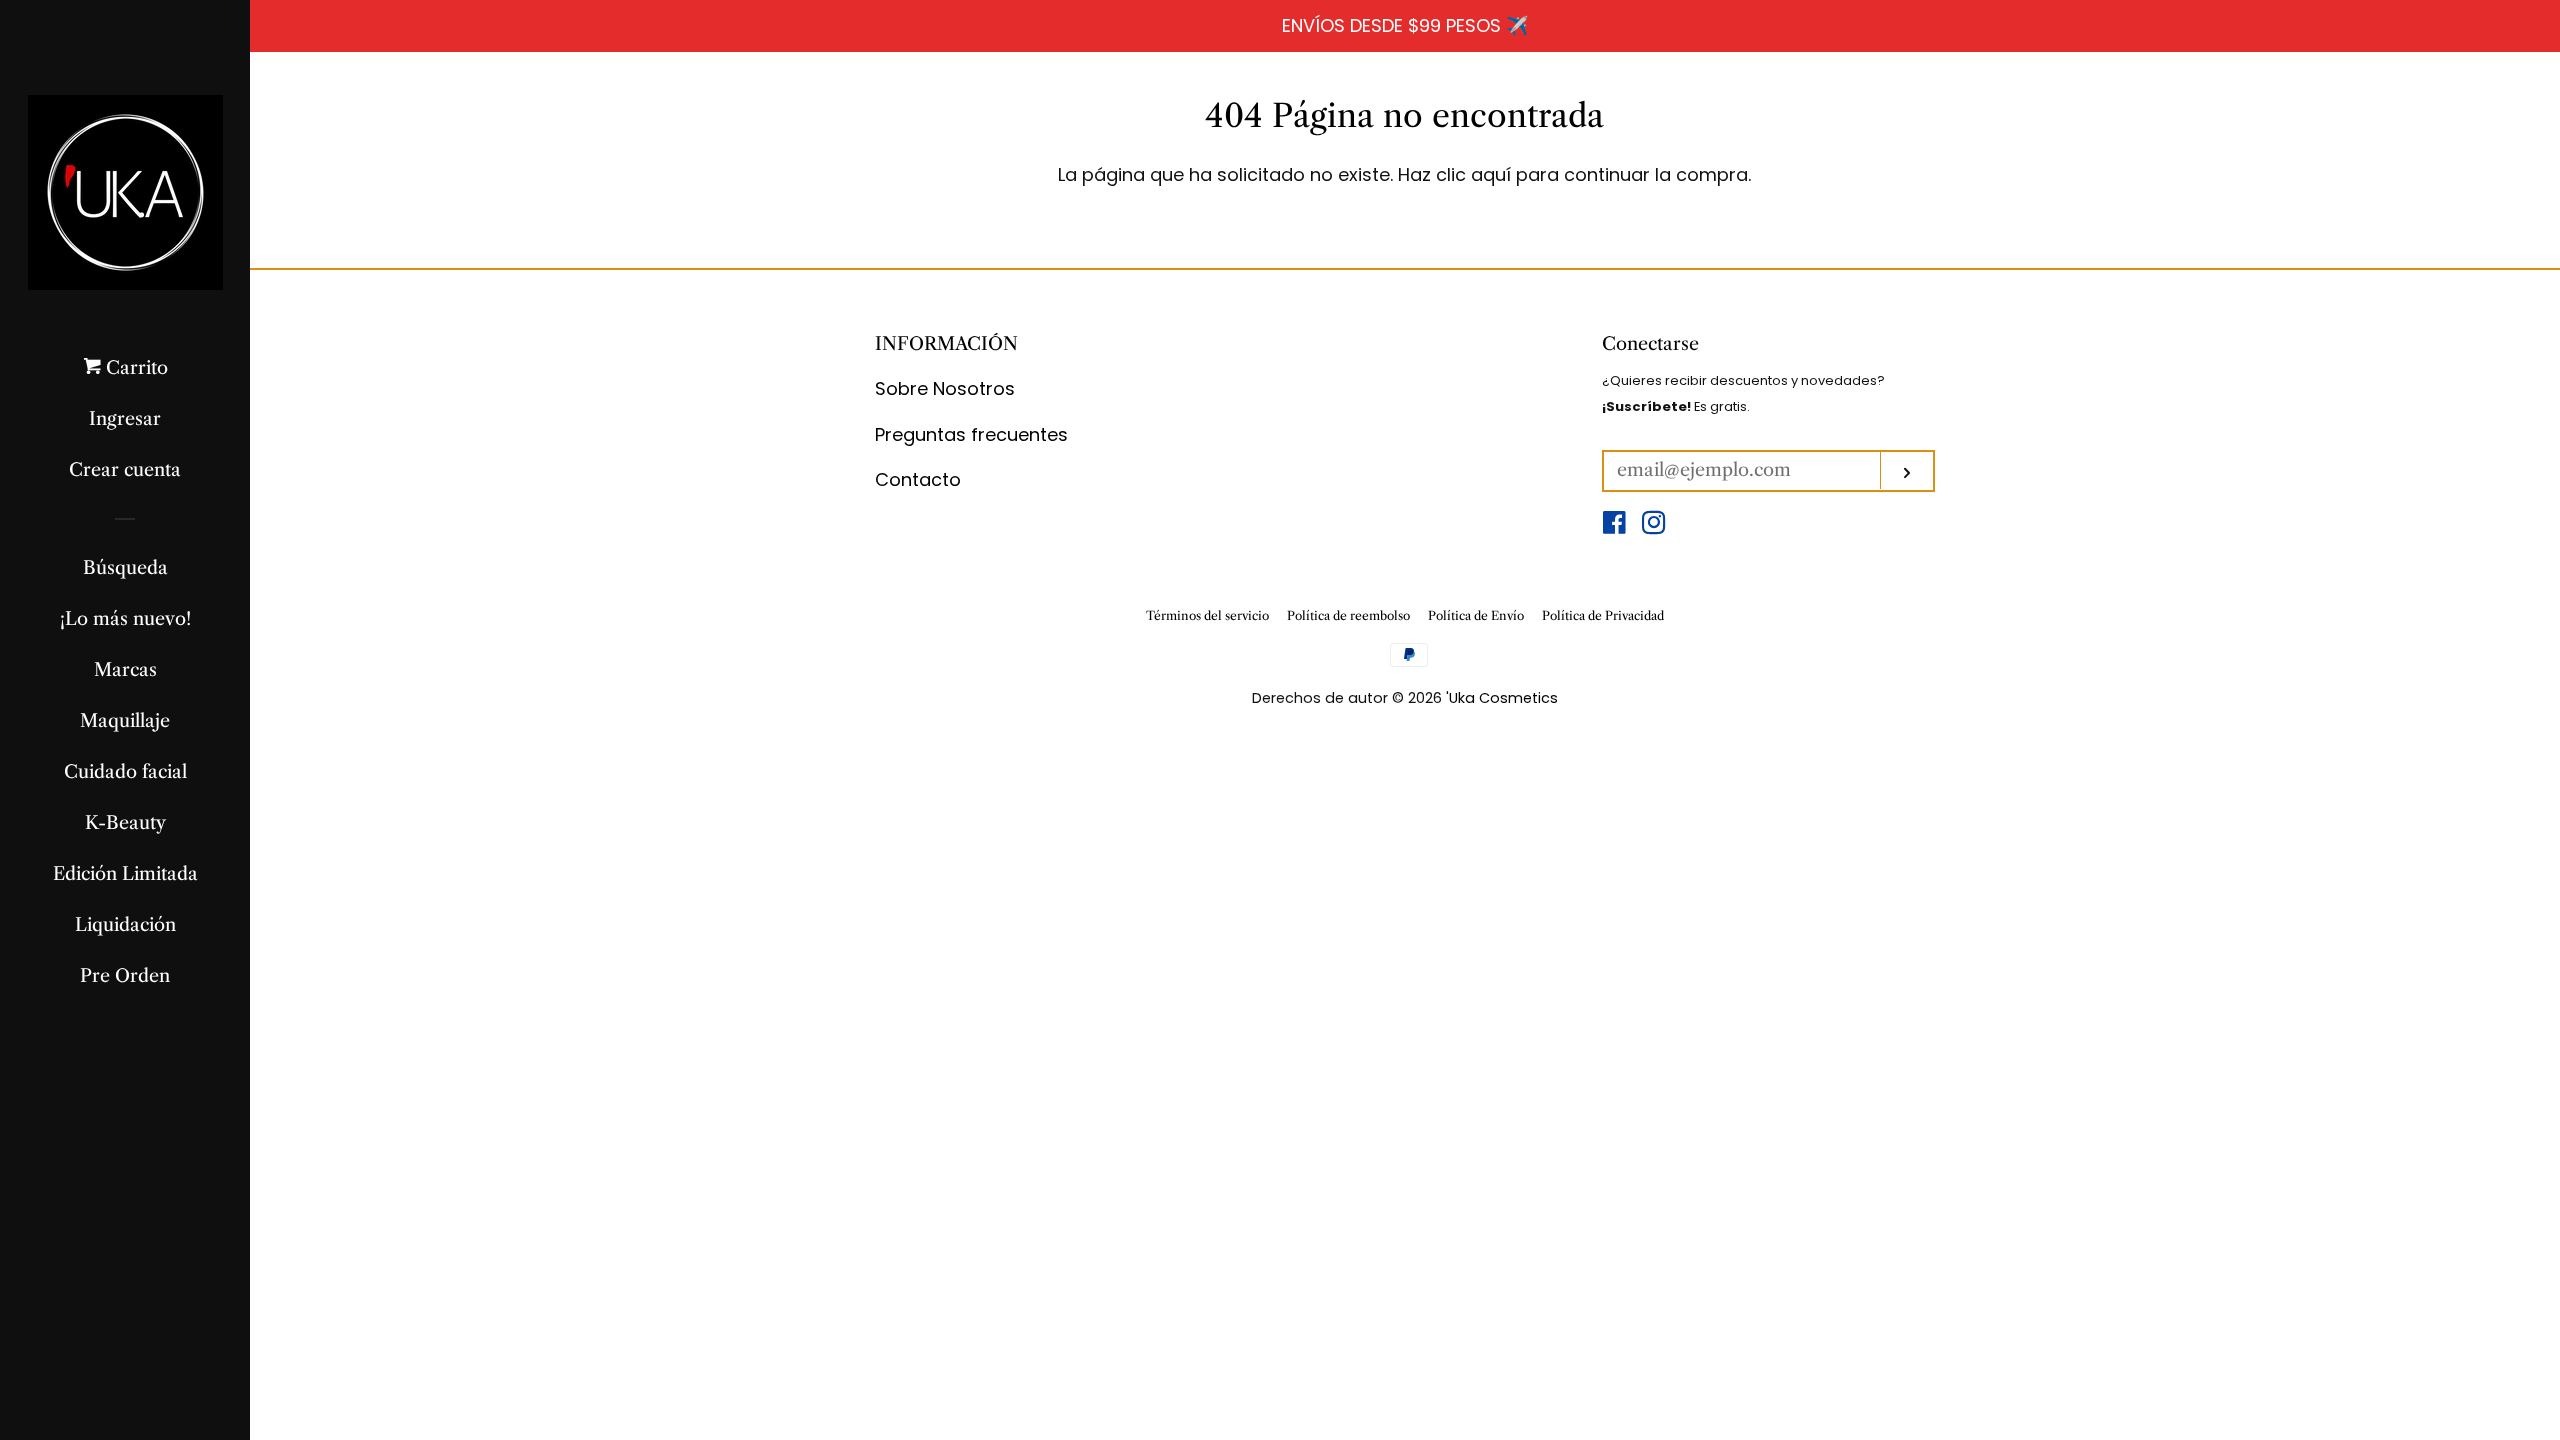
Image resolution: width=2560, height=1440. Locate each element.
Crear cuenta (125, 470)
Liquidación (125, 925)
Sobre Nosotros (945, 388)
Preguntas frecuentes (971, 434)
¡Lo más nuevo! (125, 619)
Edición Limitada (125, 874)
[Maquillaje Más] (180, 721)
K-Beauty (125, 823)
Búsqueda (125, 568)
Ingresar (125, 419)
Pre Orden (125, 976)
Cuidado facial (125, 772)
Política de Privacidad (1603, 615)
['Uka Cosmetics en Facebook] (1614, 525)
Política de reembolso (1348, 615)
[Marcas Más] (167, 670)
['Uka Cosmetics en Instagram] (1654, 525)
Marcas (125, 670)
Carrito (134, 368)
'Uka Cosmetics (1502, 698)
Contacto (918, 479)
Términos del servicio (1207, 615)
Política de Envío (1476, 615)
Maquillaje (125, 721)
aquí (1491, 174)
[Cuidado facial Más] (197, 772)
